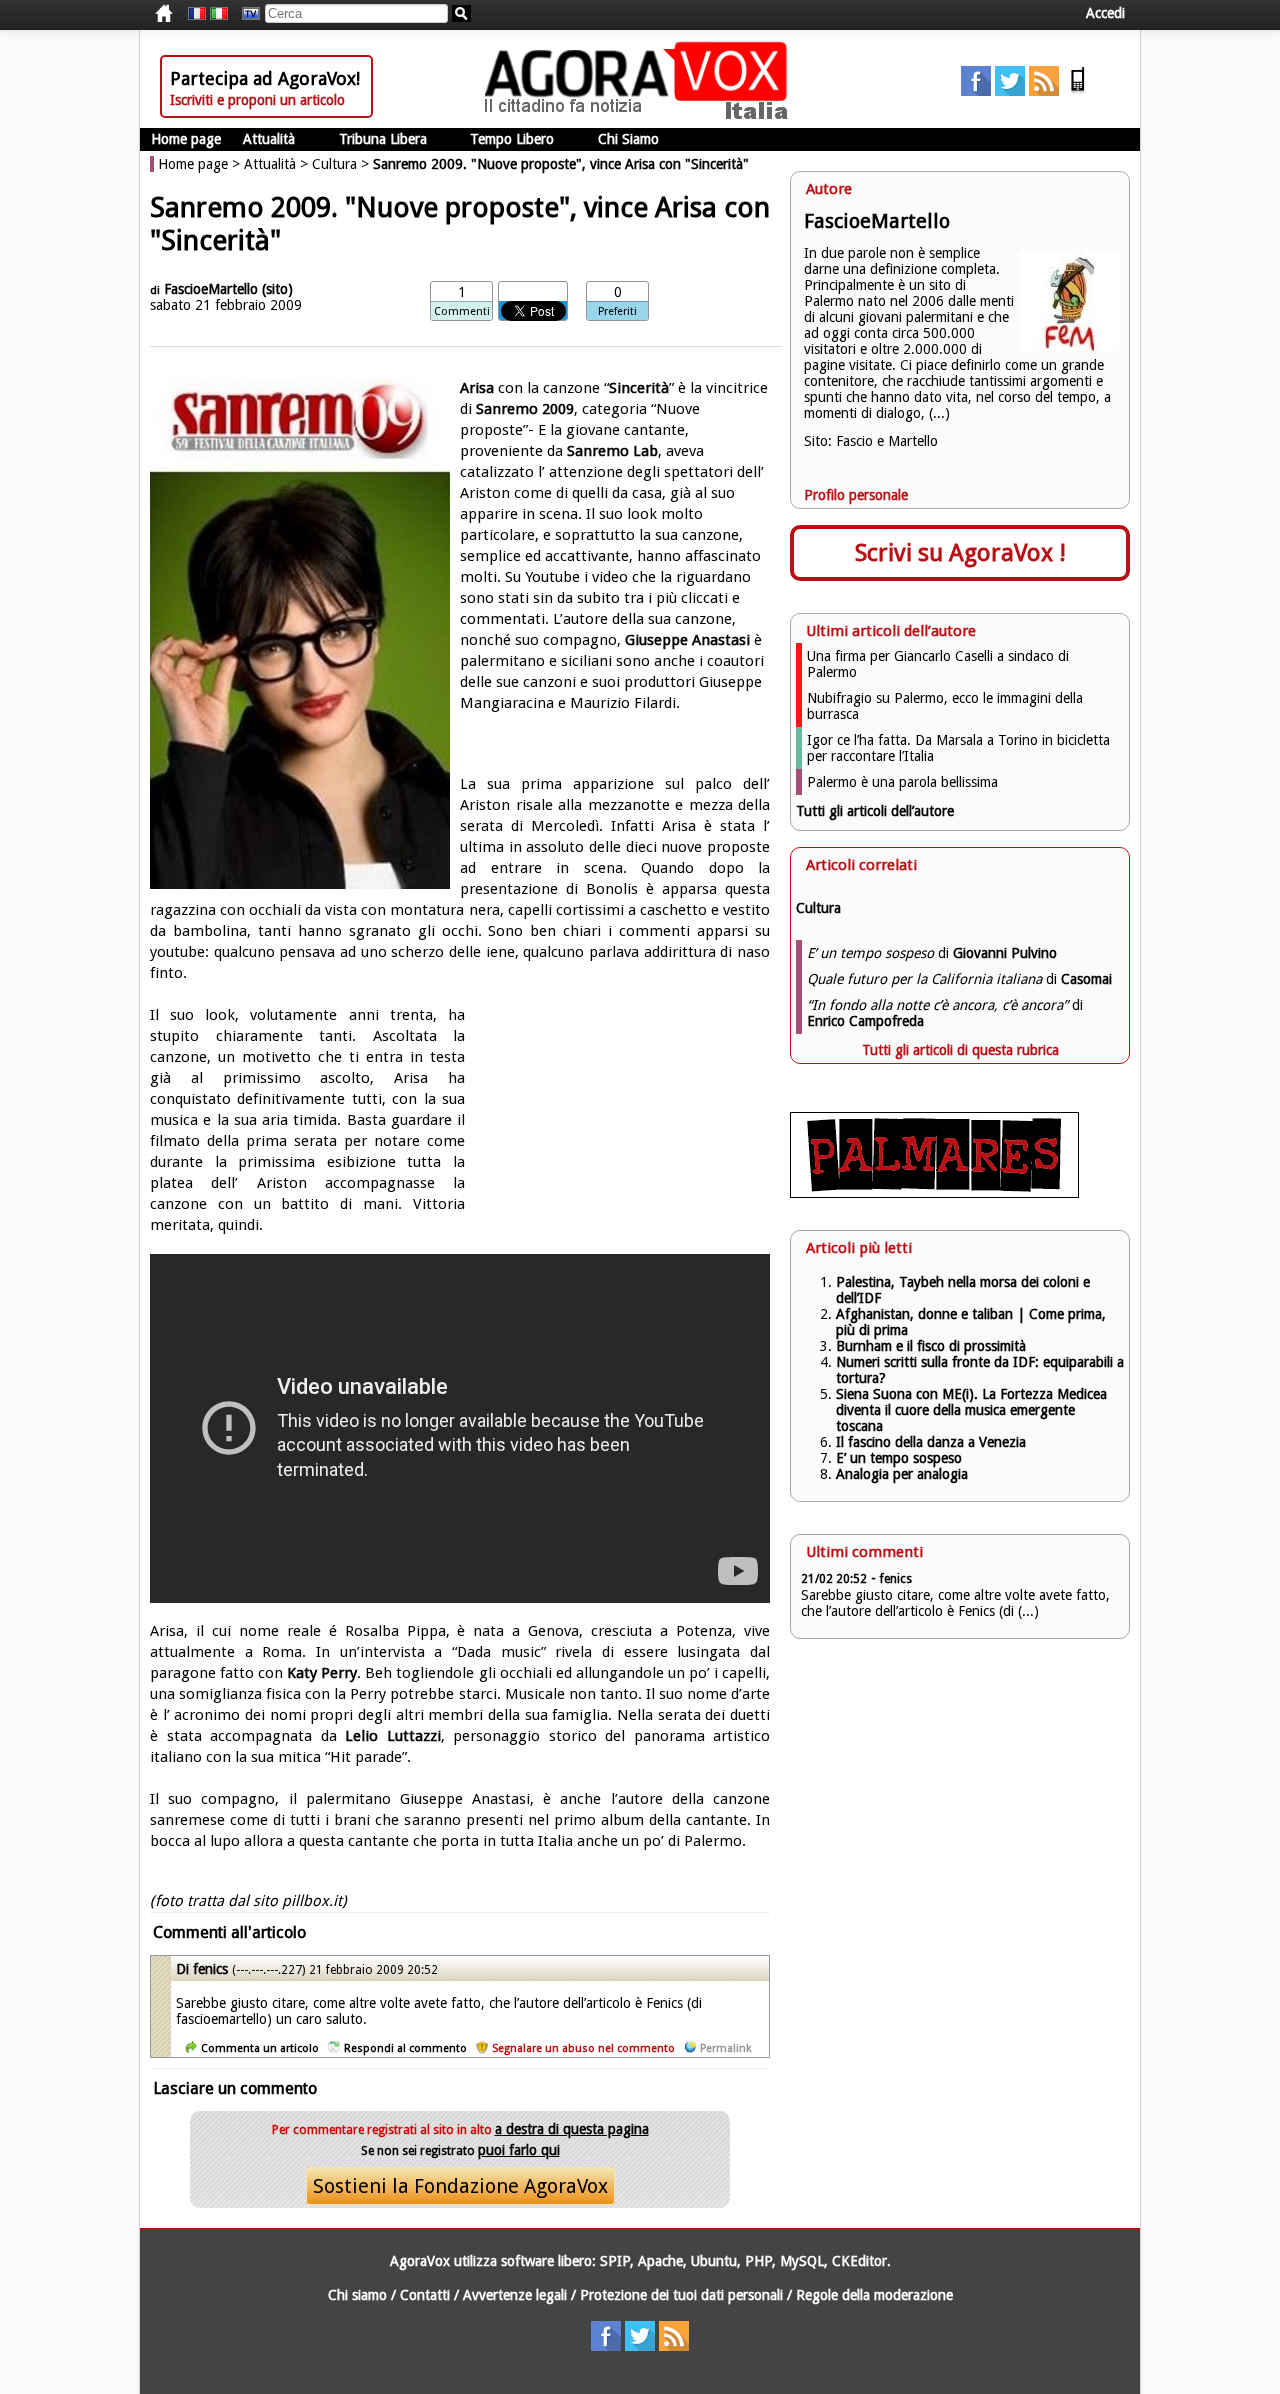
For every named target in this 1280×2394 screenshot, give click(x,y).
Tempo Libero (512, 139)
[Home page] (641, 115)
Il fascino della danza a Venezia (931, 1442)
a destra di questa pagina (572, 2129)
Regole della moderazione (874, 2295)
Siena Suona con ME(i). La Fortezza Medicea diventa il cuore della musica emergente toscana (971, 1410)
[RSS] (1044, 91)
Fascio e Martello (887, 441)
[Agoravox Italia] (219, 14)
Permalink (725, 2048)
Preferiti (617, 311)
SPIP (615, 2261)
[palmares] (934, 1193)
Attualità (269, 139)
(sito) (277, 289)
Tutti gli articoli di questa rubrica (960, 1050)
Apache (660, 2261)
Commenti (462, 311)
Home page (186, 139)
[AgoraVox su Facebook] (976, 91)
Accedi (1105, 13)
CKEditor (859, 2261)
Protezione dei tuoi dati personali (681, 2295)
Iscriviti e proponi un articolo (257, 100)
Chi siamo (357, 2295)
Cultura (334, 164)
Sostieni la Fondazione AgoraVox (460, 2186)
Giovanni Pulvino (1005, 953)
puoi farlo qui (519, 2150)
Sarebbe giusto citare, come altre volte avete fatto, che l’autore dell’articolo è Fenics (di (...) (955, 1603)
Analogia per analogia (902, 1474)
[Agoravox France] (197, 14)
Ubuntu (714, 2261)
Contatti (425, 2295)
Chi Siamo (628, 139)
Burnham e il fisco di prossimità (931, 1346)
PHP (758, 2261)
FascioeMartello (211, 289)
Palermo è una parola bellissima (902, 782)
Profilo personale (856, 495)
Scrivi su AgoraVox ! (960, 553)
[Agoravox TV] (246, 14)
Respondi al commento (405, 2048)
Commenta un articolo (260, 2048)
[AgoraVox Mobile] (1078, 91)
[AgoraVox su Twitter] (1010, 91)
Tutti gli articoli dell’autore (875, 811)
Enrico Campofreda (865, 1021)
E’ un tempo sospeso (899, 1458)
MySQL (802, 2261)
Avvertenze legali (515, 2295)
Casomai (1086, 979)
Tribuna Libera (383, 139)
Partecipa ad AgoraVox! (265, 78)
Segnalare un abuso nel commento (583, 2048)
